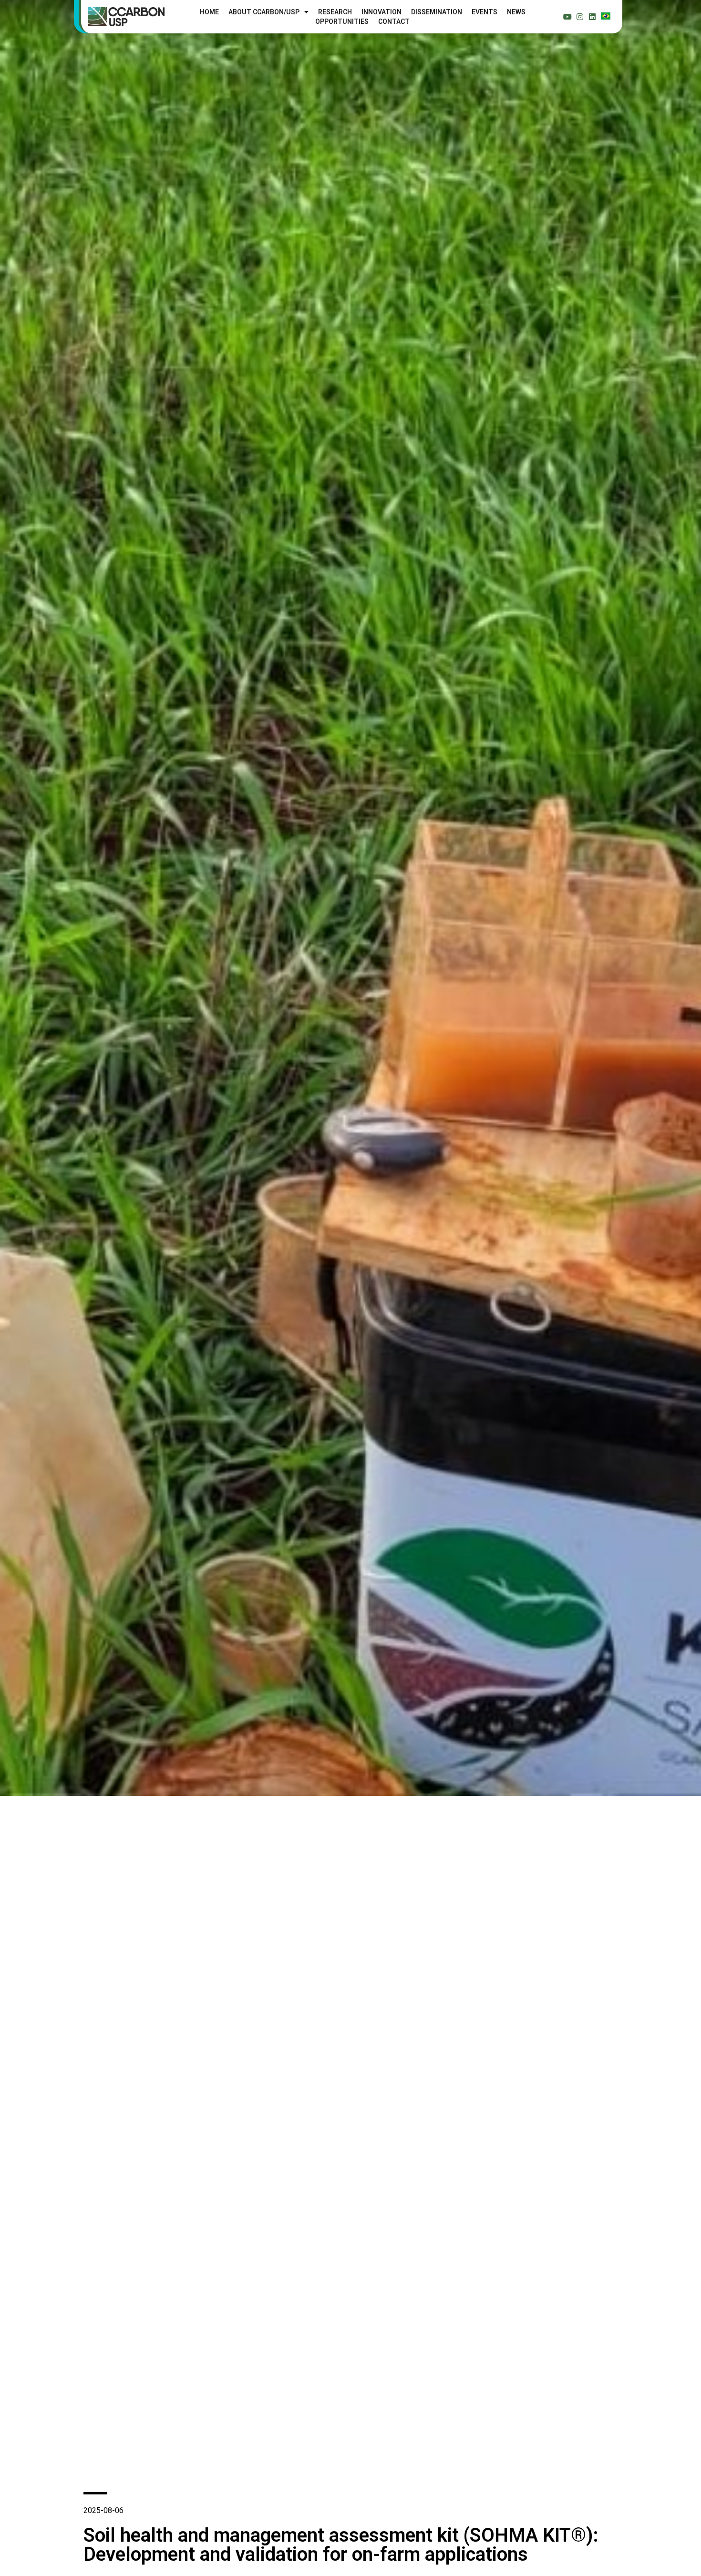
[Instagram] (580, 17)
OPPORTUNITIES (342, 21)
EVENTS (485, 12)
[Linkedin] (592, 17)
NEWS (516, 12)
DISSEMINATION (437, 12)
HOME (209, 12)
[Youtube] (567, 17)
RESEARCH (335, 12)
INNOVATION (381, 12)
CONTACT (394, 21)
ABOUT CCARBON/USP (264, 12)
